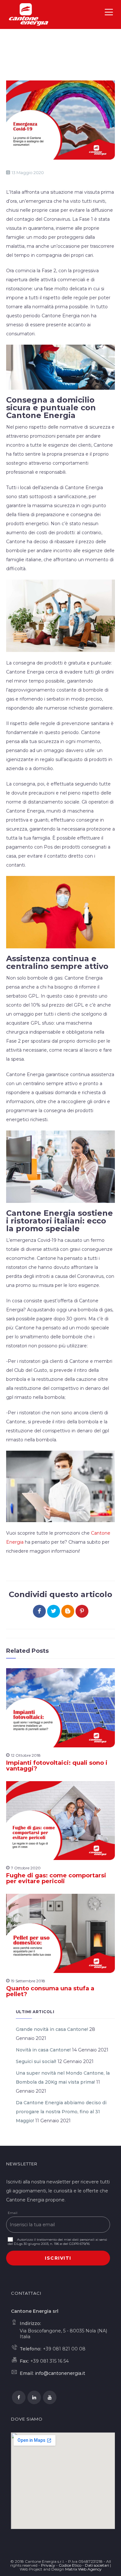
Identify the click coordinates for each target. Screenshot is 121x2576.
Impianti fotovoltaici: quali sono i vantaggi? (57, 1766)
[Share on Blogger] (68, 1611)
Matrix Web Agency (83, 2569)
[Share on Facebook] (39, 1611)
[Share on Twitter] (54, 1611)
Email (13, 2213)
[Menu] (110, 14)
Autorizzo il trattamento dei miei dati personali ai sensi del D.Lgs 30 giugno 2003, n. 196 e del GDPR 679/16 (57, 2242)
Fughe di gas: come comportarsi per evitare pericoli (56, 1878)
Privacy (48, 2565)
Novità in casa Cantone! (43, 2050)
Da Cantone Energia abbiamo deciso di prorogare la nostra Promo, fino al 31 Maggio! (61, 2112)
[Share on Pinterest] (82, 1611)
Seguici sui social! (36, 2061)
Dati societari (97, 2565)
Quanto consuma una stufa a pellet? (50, 1991)
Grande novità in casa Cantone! (52, 2029)
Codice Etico (70, 2565)
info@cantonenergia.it (60, 2373)
